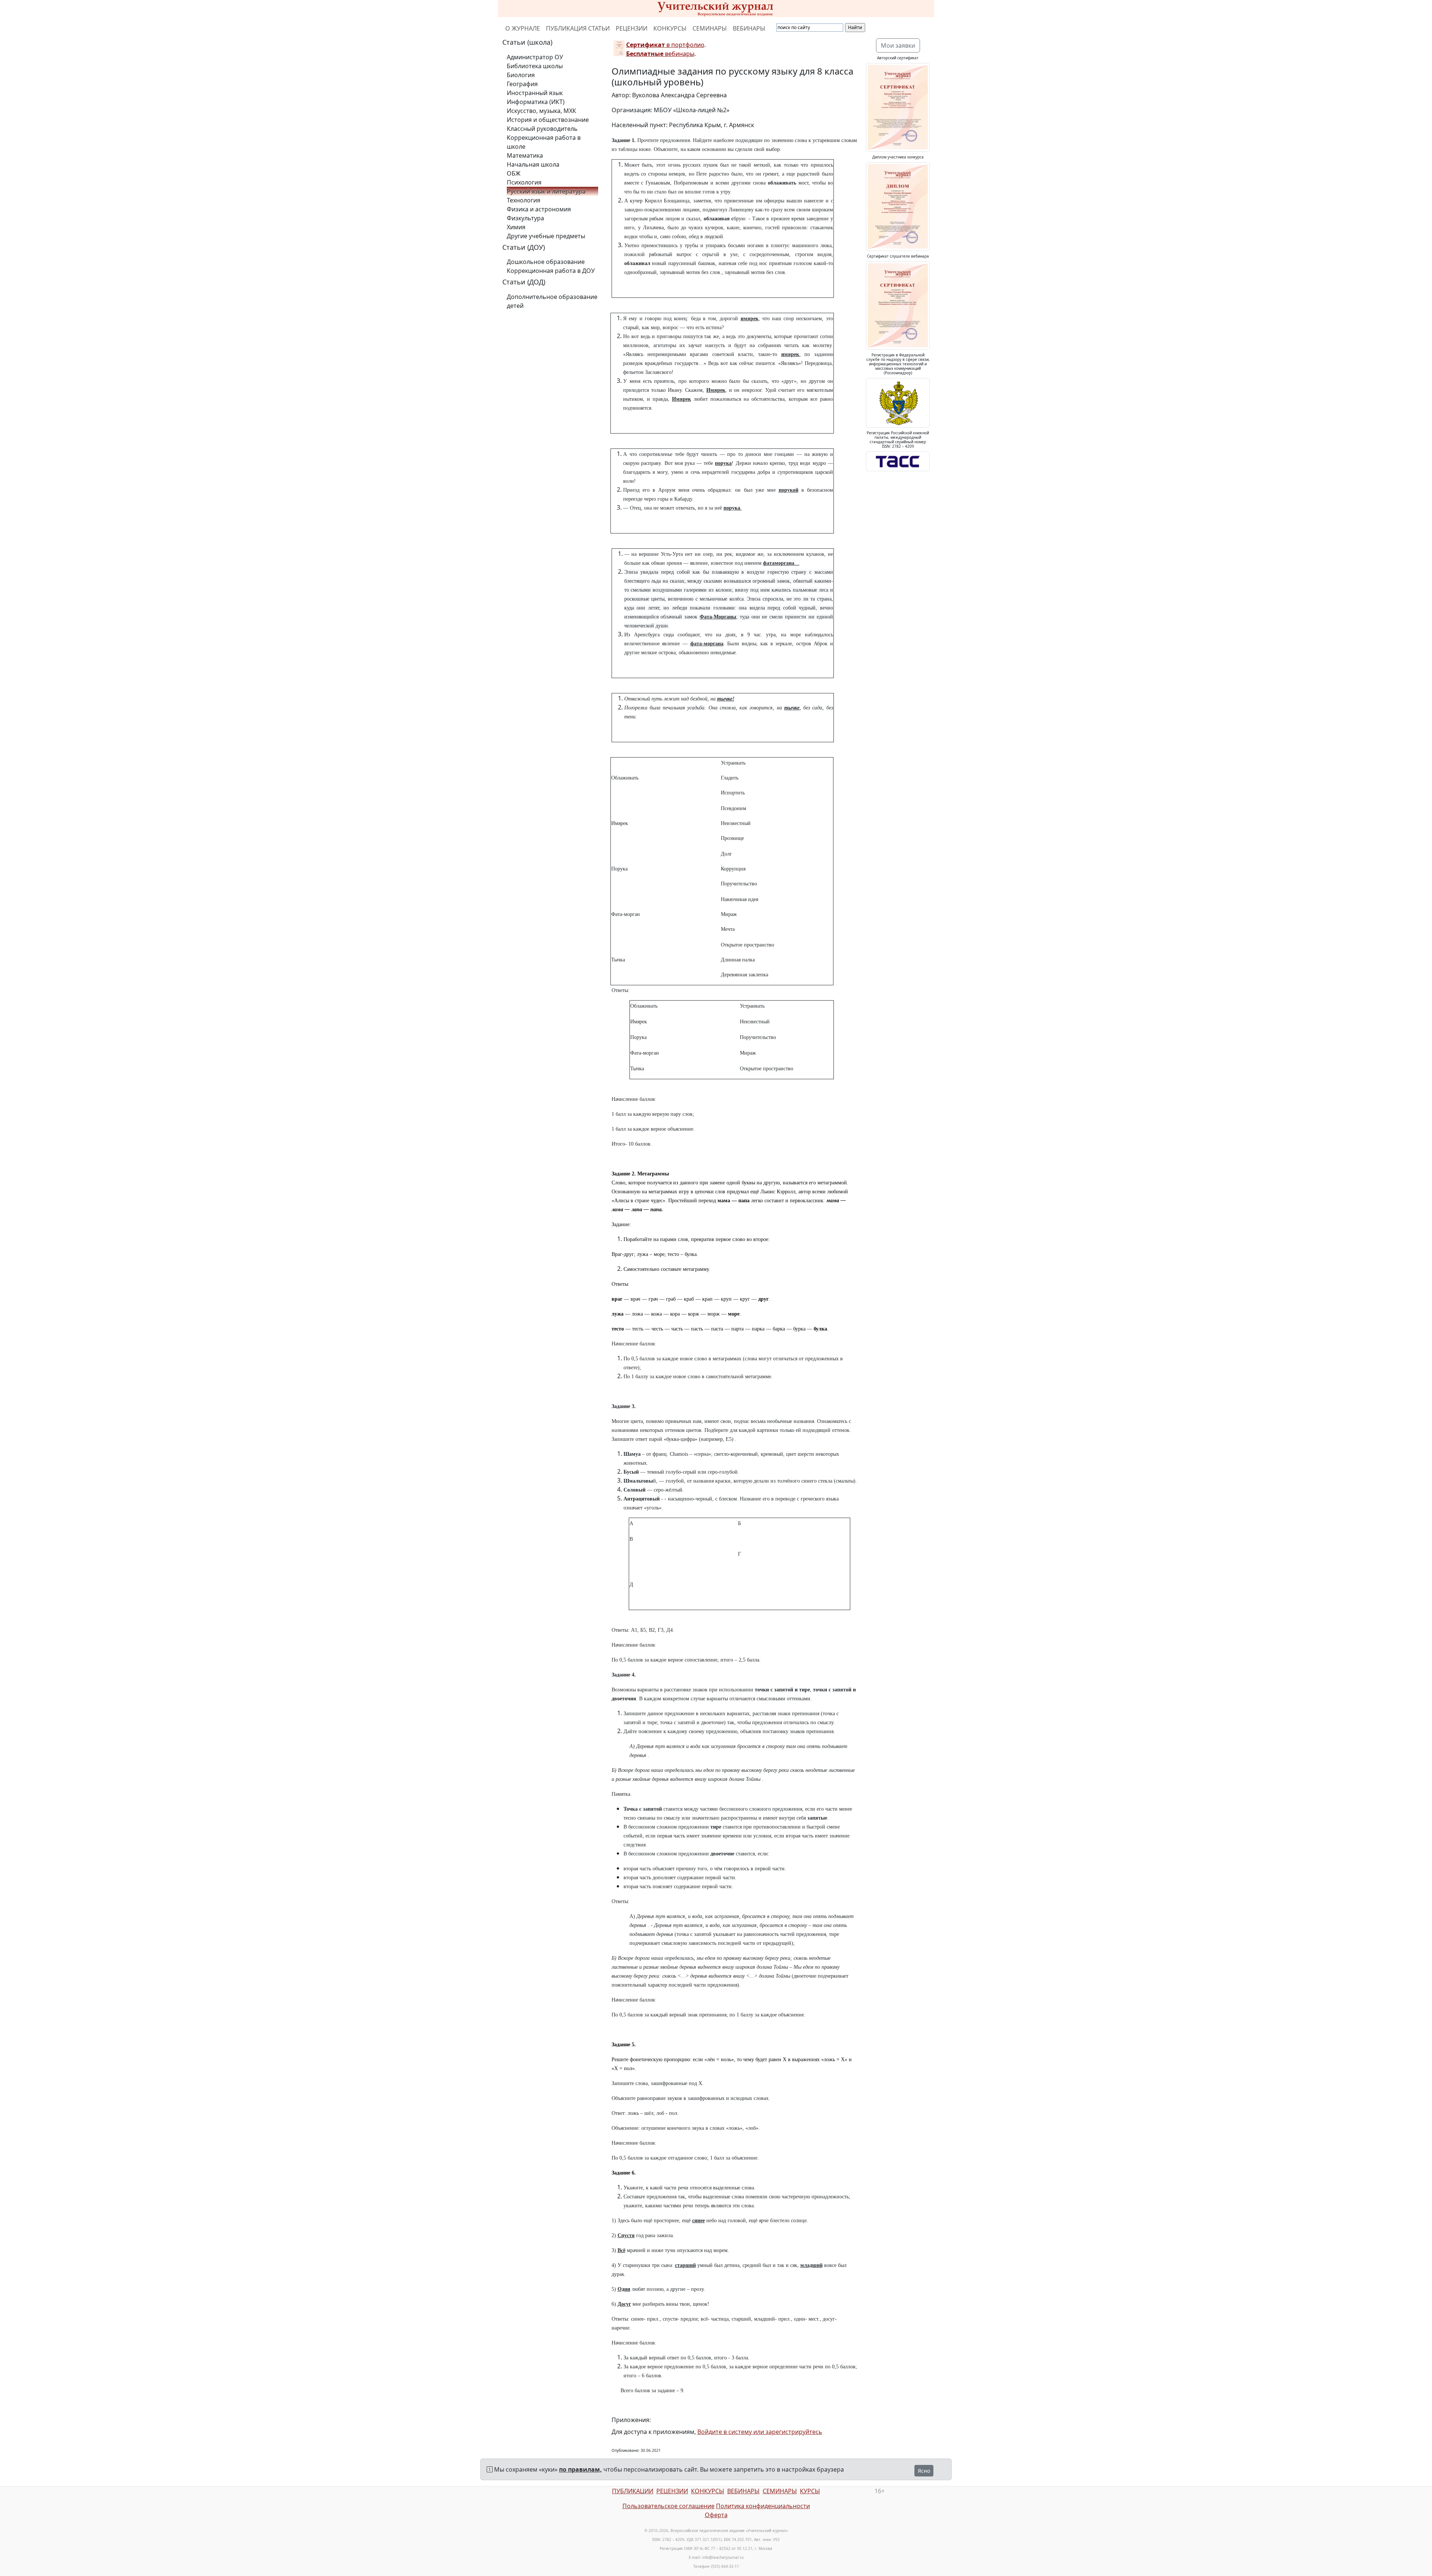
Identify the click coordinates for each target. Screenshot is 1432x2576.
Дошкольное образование (546, 262)
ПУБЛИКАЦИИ (633, 2491)
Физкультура (525, 218)
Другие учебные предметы (546, 236)
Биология (521, 75)
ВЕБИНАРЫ (749, 28)
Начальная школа (533, 164)
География (522, 84)
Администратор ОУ (535, 57)
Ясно (924, 2471)
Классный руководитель (542, 129)
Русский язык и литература (546, 191)
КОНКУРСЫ (670, 28)
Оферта (716, 2515)
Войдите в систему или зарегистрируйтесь (760, 2432)
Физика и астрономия (539, 209)
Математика (525, 155)
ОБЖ (514, 173)
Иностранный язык (535, 93)
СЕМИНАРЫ (710, 28)
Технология (524, 200)
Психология (524, 182)
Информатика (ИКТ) (536, 102)
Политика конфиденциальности (763, 2506)
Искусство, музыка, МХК (541, 111)
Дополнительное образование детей (552, 301)
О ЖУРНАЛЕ (523, 28)
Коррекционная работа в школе (544, 142)
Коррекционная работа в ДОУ (551, 271)
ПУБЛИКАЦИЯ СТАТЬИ (578, 28)
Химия (516, 227)
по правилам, (580, 2469)
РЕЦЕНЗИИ (632, 28)
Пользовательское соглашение (668, 2506)
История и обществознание (548, 120)
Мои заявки (898, 45)
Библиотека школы (535, 66)
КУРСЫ (810, 2491)
